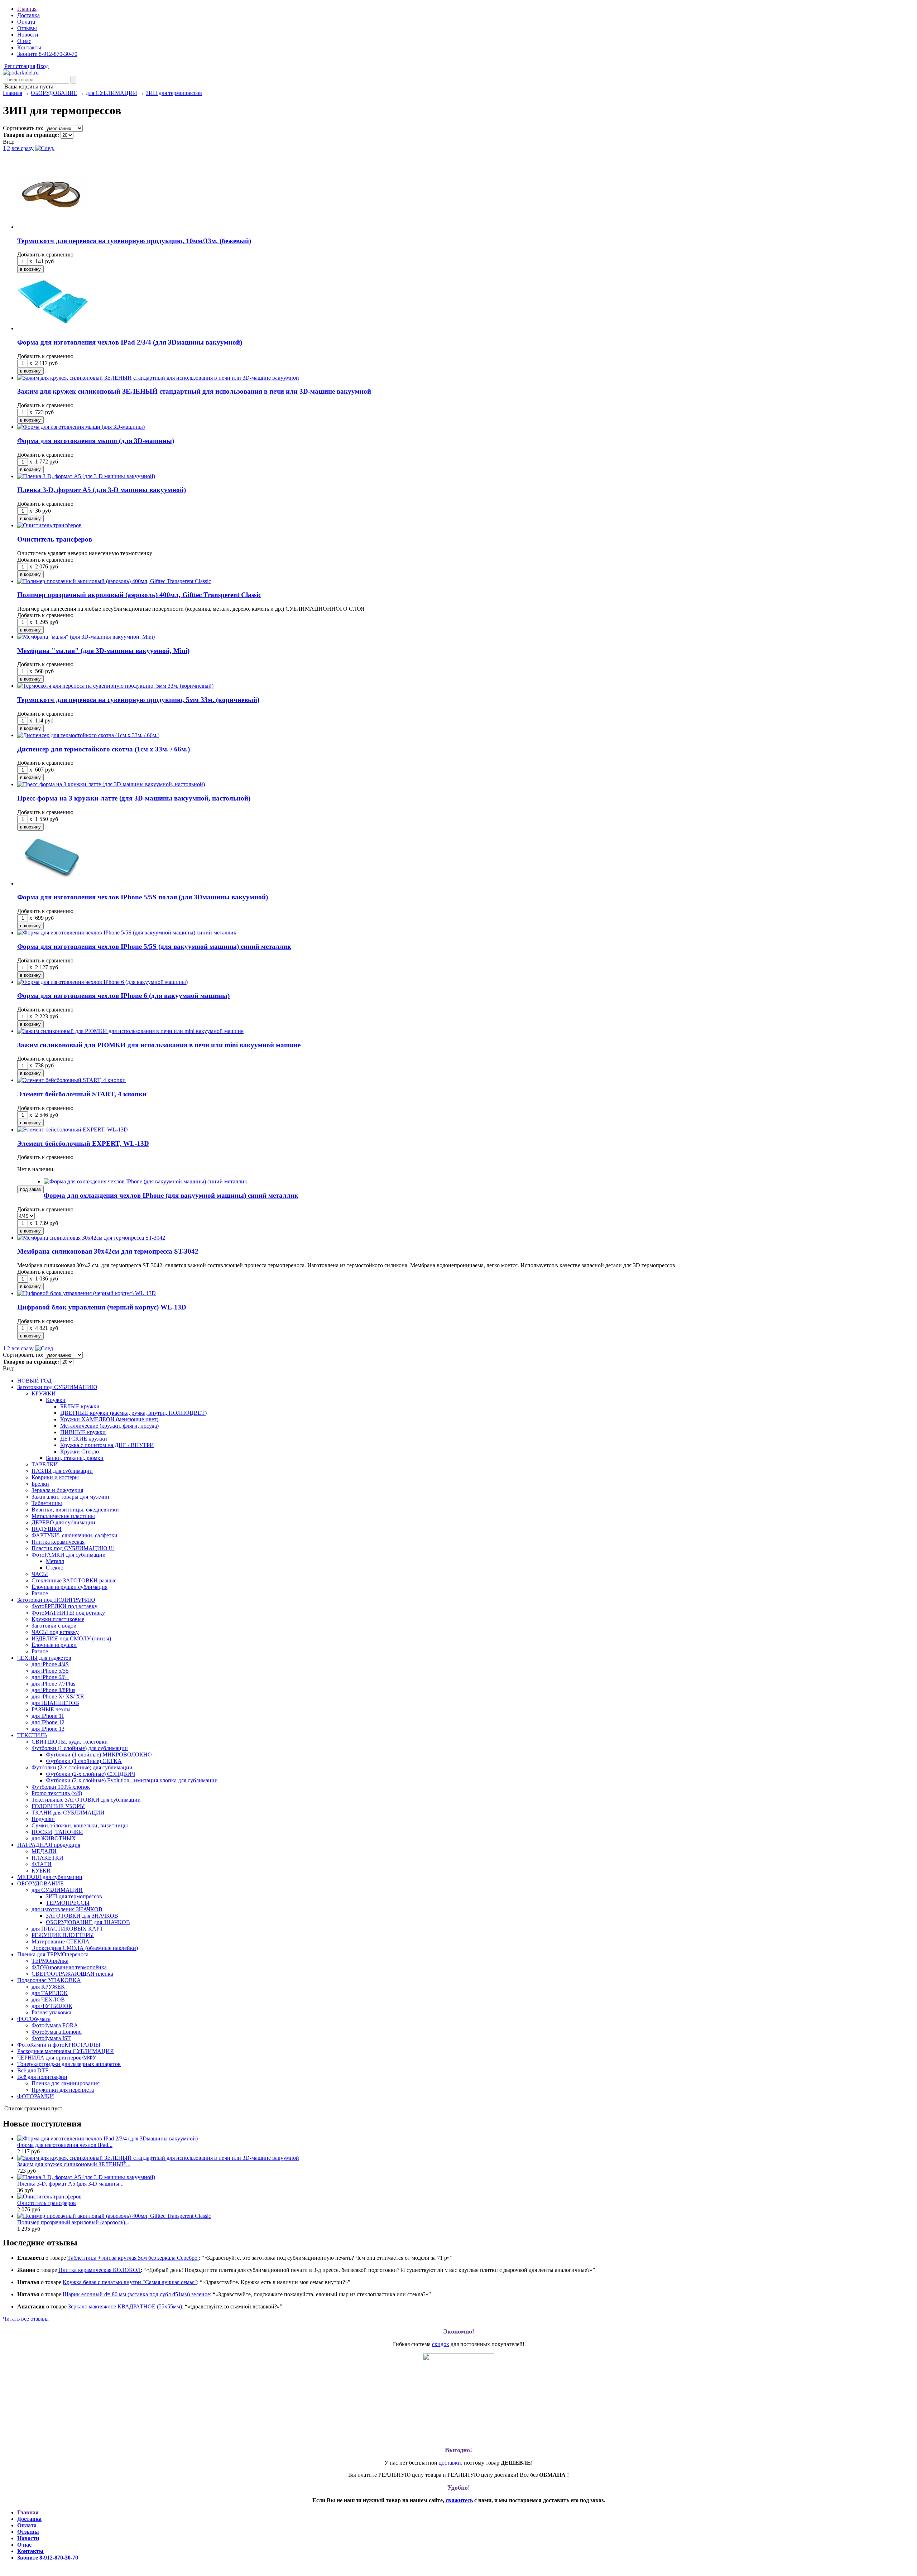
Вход (43, 66)
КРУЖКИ (44, 1393)
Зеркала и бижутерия (57, 1490)
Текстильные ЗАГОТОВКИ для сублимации (86, 1800)
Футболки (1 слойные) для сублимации (80, 1748)
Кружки (56, 1400)
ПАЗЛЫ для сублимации (62, 1471)
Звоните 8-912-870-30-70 (47, 54)
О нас (24, 41)
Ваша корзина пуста (28, 86)
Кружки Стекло (80, 1452)
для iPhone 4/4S (50, 1664)
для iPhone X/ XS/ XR (58, 1696)
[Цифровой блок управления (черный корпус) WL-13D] (87, 1293)
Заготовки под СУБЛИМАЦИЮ (57, 1387)
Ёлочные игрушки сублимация (69, 1587)
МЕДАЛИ (44, 1851)
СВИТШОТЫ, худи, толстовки (70, 1742)
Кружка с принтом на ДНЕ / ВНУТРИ (107, 1445)
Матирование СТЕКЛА (61, 1941)
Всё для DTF (33, 2070)
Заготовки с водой (54, 1626)
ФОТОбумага (34, 2019)
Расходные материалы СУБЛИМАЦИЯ (66, 2051)
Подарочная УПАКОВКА (49, 1980)
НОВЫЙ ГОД (34, 1381)
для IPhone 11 (48, 1716)
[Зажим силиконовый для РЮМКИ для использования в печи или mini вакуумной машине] (130, 1031)
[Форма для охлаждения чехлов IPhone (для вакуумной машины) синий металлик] (145, 1181)
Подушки (43, 1819)
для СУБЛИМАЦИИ (112, 93)
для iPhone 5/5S (50, 1671)
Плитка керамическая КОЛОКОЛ (100, 2270)
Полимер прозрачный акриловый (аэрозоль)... (73, 2222)
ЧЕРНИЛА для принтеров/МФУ (57, 2058)
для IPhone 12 (48, 1722)
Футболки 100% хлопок (61, 1787)
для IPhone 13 (48, 1729)
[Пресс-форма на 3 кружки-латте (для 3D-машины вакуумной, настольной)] (111, 784)
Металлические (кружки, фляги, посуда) (109, 1426)
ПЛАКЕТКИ (47, 1858)
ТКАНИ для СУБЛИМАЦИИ (68, 1813)
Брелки (40, 1484)
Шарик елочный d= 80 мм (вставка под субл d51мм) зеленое (136, 2294)
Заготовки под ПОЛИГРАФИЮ (56, 1600)
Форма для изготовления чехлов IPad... (65, 2145)
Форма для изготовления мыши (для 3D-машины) (96, 441)
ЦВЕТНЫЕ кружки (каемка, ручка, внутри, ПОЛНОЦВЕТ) (133, 1413)
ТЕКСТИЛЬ (32, 1735)
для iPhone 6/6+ (50, 1677)
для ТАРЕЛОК (50, 1993)
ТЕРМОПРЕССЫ (68, 1903)
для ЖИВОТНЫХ (54, 1838)
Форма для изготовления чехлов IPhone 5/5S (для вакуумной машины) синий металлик (154, 946)
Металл (55, 1561)
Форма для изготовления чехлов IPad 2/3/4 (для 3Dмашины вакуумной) (130, 342)
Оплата (26, 22)
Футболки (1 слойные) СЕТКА (84, 1761)
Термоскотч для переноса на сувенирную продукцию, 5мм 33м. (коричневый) (138, 700)
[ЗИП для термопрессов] (21, 73)
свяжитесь (459, 2500)
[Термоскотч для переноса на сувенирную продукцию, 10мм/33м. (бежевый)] (53, 227)
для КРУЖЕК (48, 1987)
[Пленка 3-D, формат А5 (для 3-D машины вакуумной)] (86, 476)
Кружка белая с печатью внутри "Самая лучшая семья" (130, 2282)
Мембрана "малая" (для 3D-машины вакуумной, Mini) (103, 651)
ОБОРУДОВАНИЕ (54, 93)
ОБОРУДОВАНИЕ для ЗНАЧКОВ (88, 1922)
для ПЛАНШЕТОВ (55, 1703)
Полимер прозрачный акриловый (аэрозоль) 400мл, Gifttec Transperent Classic (139, 595)
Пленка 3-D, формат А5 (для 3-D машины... (70, 2184)
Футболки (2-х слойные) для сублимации (82, 1767)
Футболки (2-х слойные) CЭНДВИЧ (90, 1774)
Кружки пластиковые (58, 1619)
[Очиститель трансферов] (49, 525)
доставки (450, 2463)
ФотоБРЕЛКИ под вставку (64, 1606)
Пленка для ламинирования (66, 2083)
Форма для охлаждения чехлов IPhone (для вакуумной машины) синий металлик (171, 1195)
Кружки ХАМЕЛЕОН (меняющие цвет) (109, 1419)
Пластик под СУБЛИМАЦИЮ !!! (73, 1548)
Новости (28, 35)
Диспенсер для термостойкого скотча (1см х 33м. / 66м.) (104, 749)
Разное (40, 1593)
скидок (441, 2344)
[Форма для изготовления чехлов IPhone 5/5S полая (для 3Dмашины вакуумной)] (53, 883)
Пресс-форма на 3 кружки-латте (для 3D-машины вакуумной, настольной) (134, 798)
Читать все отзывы (26, 2319)
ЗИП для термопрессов (174, 93)
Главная (27, 9)
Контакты (29, 47)
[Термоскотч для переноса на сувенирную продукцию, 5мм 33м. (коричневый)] (115, 686)
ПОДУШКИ (47, 1529)
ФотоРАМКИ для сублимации (69, 1555)
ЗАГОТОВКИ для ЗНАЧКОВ (82, 1916)
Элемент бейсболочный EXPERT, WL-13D (83, 1143)
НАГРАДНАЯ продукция (49, 1845)
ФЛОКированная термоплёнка (69, 1967)
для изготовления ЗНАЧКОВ (67, 1909)
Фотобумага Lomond (57, 2032)
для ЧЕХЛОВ (48, 2000)
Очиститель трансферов (55, 539)
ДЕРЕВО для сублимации (63, 1522)
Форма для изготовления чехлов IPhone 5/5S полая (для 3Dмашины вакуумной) (143, 897)
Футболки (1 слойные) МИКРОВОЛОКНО (99, 1755)
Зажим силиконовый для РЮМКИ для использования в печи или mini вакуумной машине (159, 1045)
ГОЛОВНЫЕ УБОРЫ (58, 1806)
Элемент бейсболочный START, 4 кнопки (82, 1094)
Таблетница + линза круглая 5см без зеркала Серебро (133, 2258)
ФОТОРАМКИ (36, 2096)
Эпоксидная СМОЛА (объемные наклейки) (85, 1948)
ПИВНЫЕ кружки (83, 1432)
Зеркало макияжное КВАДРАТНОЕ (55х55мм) (125, 2306)
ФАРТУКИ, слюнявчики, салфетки (75, 1535)
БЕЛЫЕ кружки (80, 1406)
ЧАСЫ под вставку (55, 1632)
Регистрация (20, 66)
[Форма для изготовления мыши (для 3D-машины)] (81, 427)
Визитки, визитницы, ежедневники (75, 1510)
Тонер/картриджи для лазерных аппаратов (69, 2064)
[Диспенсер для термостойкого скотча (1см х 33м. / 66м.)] (88, 735)
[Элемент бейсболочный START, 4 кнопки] (71, 1080)
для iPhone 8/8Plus (53, 1690)
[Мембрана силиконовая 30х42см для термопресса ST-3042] (91, 1238)
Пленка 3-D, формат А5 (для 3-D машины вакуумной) (102, 490)
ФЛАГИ (42, 1864)
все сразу (23, 148)
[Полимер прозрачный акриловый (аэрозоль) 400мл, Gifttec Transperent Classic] (114, 581)
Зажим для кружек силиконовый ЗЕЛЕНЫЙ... (74, 2164)
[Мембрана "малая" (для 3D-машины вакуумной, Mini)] (86, 637)
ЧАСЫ (40, 1574)
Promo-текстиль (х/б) (57, 1793)
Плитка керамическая (58, 1542)
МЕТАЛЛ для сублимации (50, 1877)
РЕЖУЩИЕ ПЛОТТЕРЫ (63, 1935)
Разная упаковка (51, 2012)
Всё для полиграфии (42, 2077)
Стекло (55, 1568)
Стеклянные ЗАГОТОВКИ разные (74, 1580)
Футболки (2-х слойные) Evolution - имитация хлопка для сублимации (132, 1780)
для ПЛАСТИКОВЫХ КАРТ (67, 1929)
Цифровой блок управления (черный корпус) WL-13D (102, 1307)
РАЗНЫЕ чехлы (51, 1709)
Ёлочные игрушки (54, 1645)
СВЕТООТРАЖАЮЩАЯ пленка (72, 1974)
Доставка (28, 15)
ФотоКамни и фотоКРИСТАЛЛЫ (59, 2045)
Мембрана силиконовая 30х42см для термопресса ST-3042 (108, 1251)
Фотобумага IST (51, 2038)
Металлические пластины (63, 1516)
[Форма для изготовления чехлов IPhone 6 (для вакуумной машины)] (102, 982)
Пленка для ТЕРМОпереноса (53, 1954)
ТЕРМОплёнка (50, 1961)
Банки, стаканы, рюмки (75, 1458)
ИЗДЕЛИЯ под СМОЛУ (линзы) (71, 1638)
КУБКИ (41, 1871)
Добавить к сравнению (45, 254)
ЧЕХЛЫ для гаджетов (44, 1658)
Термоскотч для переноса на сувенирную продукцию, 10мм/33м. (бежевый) (134, 241)
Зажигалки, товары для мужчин (70, 1497)
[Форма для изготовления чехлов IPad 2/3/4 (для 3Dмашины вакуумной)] (53, 328)
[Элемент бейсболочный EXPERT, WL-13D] (73, 1130)
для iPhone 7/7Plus (53, 1684)
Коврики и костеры (55, 1477)
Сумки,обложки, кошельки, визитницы (80, 1825)
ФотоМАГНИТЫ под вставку (68, 1613)
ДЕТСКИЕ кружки (84, 1439)
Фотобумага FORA (55, 2025)
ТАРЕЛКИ (45, 1464)
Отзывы (27, 28)
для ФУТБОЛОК (52, 2006)
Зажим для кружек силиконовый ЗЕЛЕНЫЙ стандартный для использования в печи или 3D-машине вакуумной (194, 391)
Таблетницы (47, 1503)
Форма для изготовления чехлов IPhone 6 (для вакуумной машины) (123, 996)
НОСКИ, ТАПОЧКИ (57, 1832)
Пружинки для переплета (63, 2090)
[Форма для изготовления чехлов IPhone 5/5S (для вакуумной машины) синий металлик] (127, 933)
